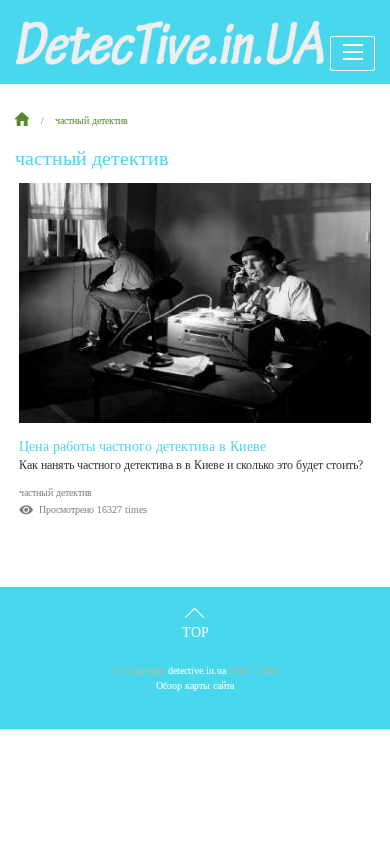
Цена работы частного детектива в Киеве (142, 446)
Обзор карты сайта (195, 685)
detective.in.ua (197, 670)
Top (195, 632)
